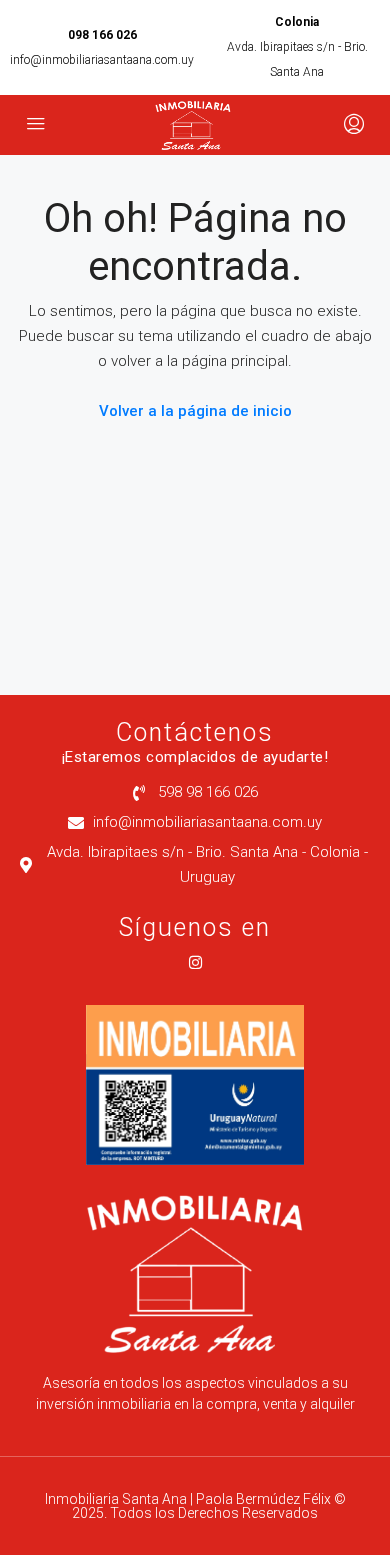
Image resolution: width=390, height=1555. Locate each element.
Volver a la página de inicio (195, 411)
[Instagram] (195, 962)
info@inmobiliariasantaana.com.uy (102, 60)
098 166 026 (102, 35)
